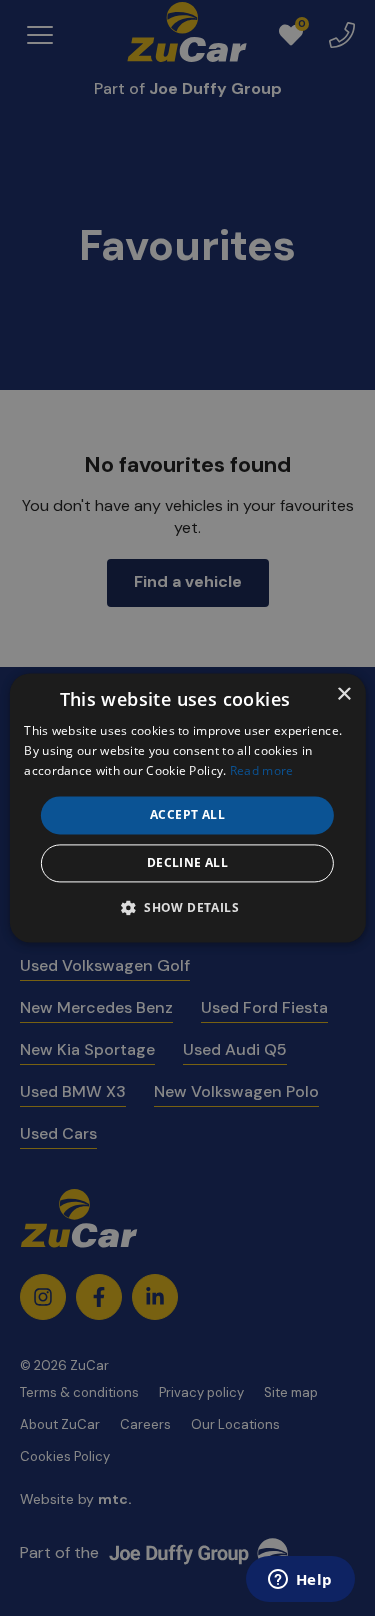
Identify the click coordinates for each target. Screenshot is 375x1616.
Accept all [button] (187, 814)
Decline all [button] (187, 863)
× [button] (343, 694)
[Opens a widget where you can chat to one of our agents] (300, 1581)
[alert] (187, 808)
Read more (262, 770)
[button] (187, 908)
